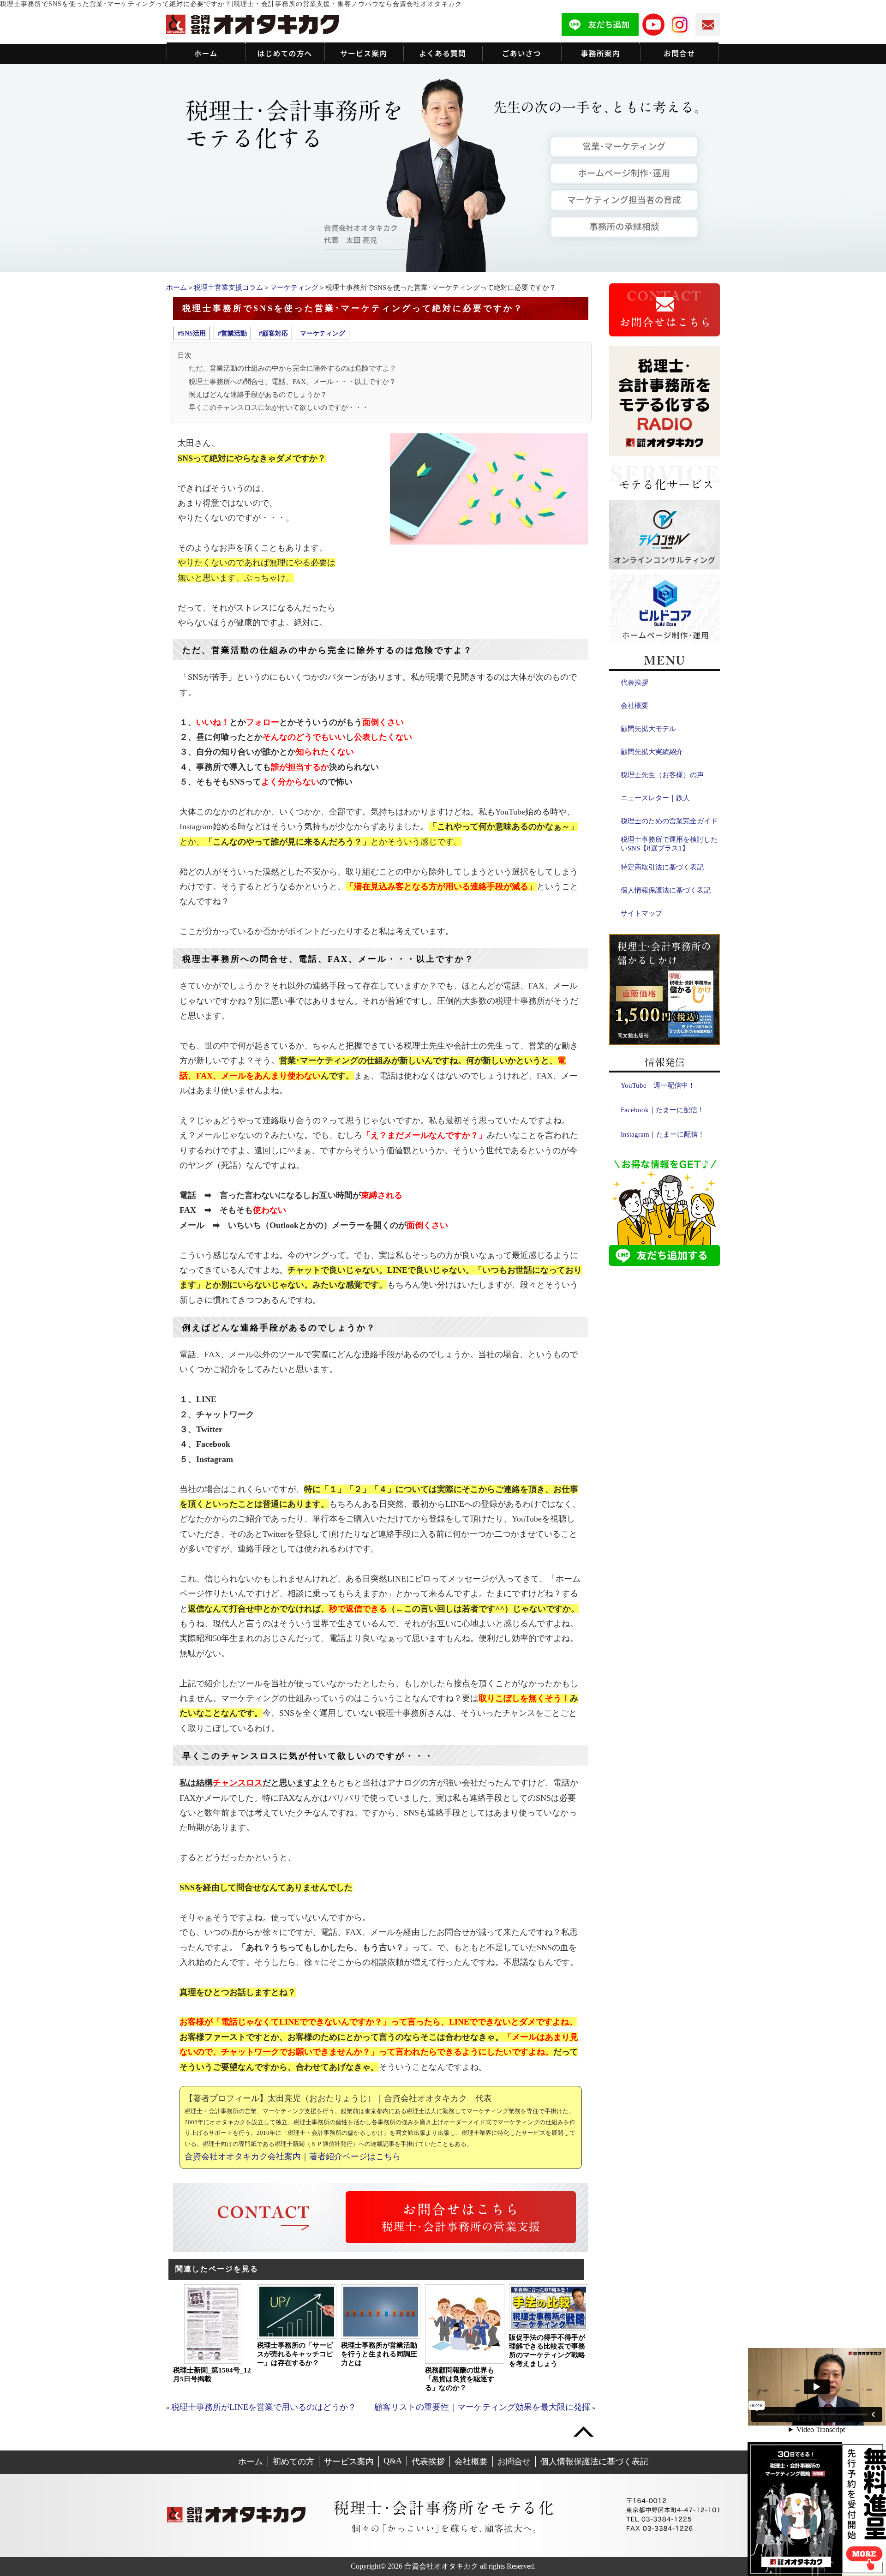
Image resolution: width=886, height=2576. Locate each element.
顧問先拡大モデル (648, 729)
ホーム (177, 288)
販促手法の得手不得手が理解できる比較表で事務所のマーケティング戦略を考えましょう (547, 2351)
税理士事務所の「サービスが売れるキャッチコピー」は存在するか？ (295, 2354)
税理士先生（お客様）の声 (662, 775)
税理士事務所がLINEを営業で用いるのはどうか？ (264, 2407)
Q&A (393, 2461)
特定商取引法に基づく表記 (662, 867)
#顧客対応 (273, 333)
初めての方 (293, 2462)
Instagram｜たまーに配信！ (663, 1134)
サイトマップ (641, 913)
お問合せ (514, 2462)
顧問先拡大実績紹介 (652, 752)
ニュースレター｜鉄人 (655, 798)
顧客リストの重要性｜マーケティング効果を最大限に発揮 (482, 2407)
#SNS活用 (192, 333)
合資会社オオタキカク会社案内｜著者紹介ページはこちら (293, 2157)
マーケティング (294, 288)
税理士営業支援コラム (228, 288)
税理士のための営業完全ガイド (669, 821)
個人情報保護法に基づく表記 (666, 890)
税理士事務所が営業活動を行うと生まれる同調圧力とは (379, 2354)
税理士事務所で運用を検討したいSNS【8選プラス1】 (669, 844)
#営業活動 (232, 333)
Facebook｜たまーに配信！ (662, 1110)
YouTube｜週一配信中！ (658, 1085)
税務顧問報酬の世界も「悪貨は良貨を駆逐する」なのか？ (460, 2379)
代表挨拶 (635, 683)
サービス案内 (349, 2462)
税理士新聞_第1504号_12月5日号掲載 (212, 2375)
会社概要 (635, 706)
